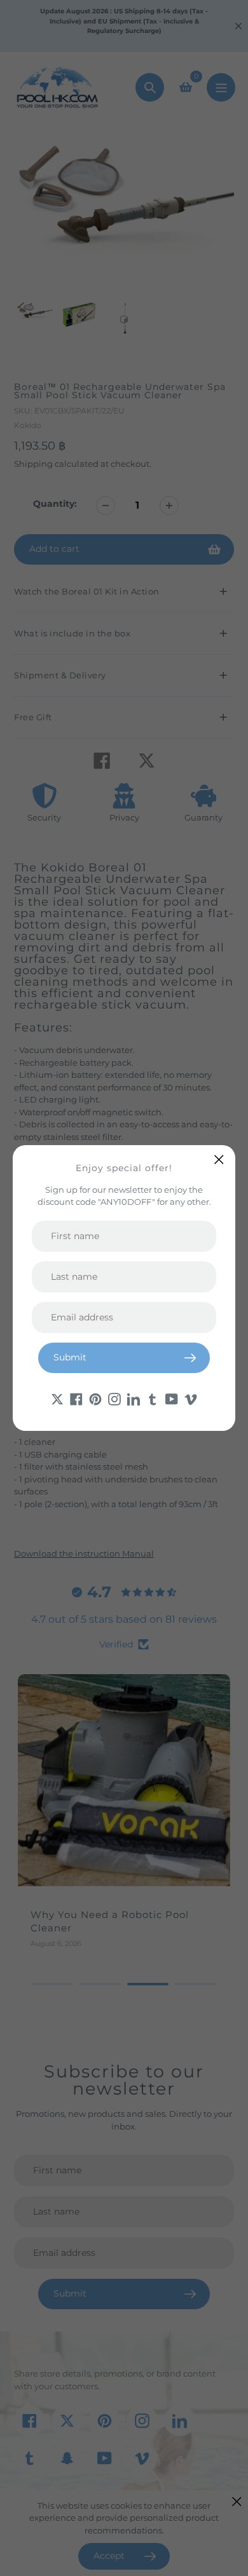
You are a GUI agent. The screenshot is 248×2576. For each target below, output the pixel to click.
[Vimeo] (191, 1399)
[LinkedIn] (134, 1399)
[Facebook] (76, 1399)
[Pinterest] (95, 1399)
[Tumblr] (153, 1399)
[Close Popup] (219, 1159)
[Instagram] (114, 1399)
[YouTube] (172, 1399)
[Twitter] (57, 1399)
